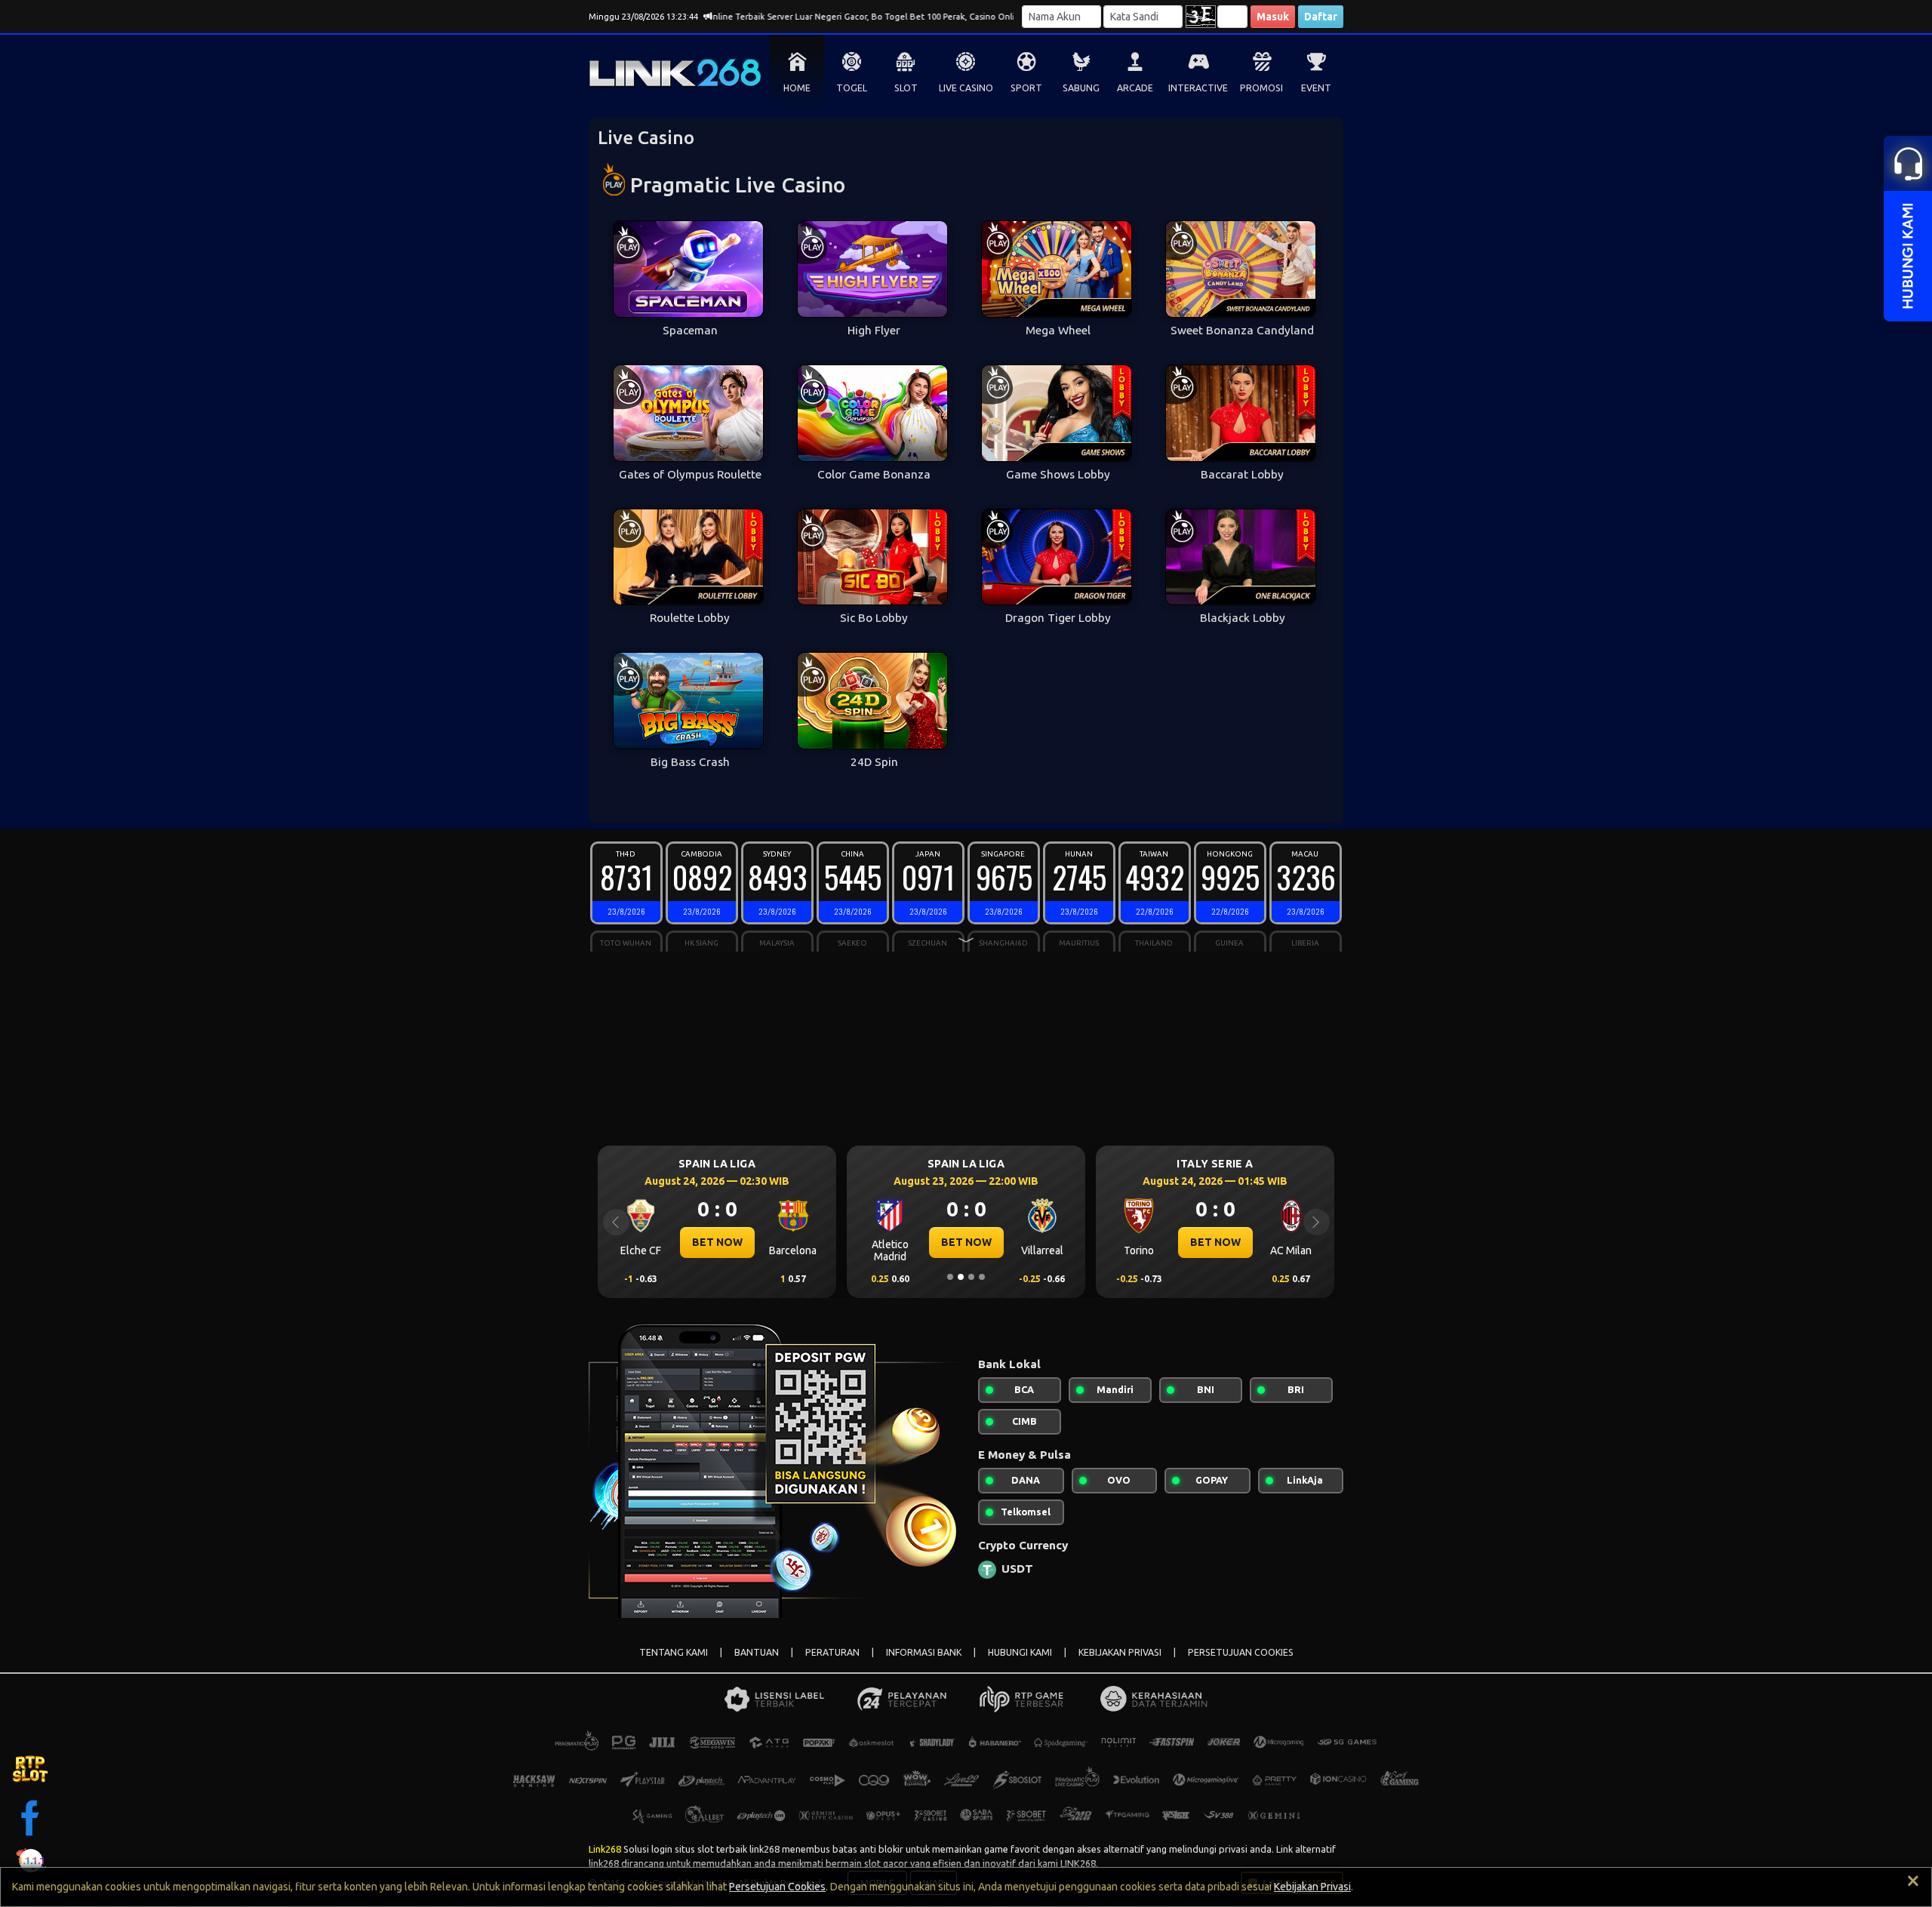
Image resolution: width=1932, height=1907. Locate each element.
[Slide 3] (971, 1277)
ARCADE (1135, 88)
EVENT (1316, 88)
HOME (797, 88)
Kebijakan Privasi (1312, 1887)
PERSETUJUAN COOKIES (1241, 1652)
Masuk (1273, 17)
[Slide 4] (982, 1277)
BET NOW (758, 1242)
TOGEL (852, 88)
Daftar (1321, 17)
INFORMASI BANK (924, 1652)
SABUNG (1081, 88)
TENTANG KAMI (674, 1652)
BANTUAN (757, 1652)
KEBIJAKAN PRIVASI (1120, 1652)
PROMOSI (1261, 88)
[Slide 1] (950, 1277)
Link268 (605, 1849)
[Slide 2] (961, 1277)
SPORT (1026, 88)
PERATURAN (832, 1652)
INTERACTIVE (1198, 88)
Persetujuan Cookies (777, 1887)
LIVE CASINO (966, 88)
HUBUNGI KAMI (1020, 1652)
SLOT (906, 88)
